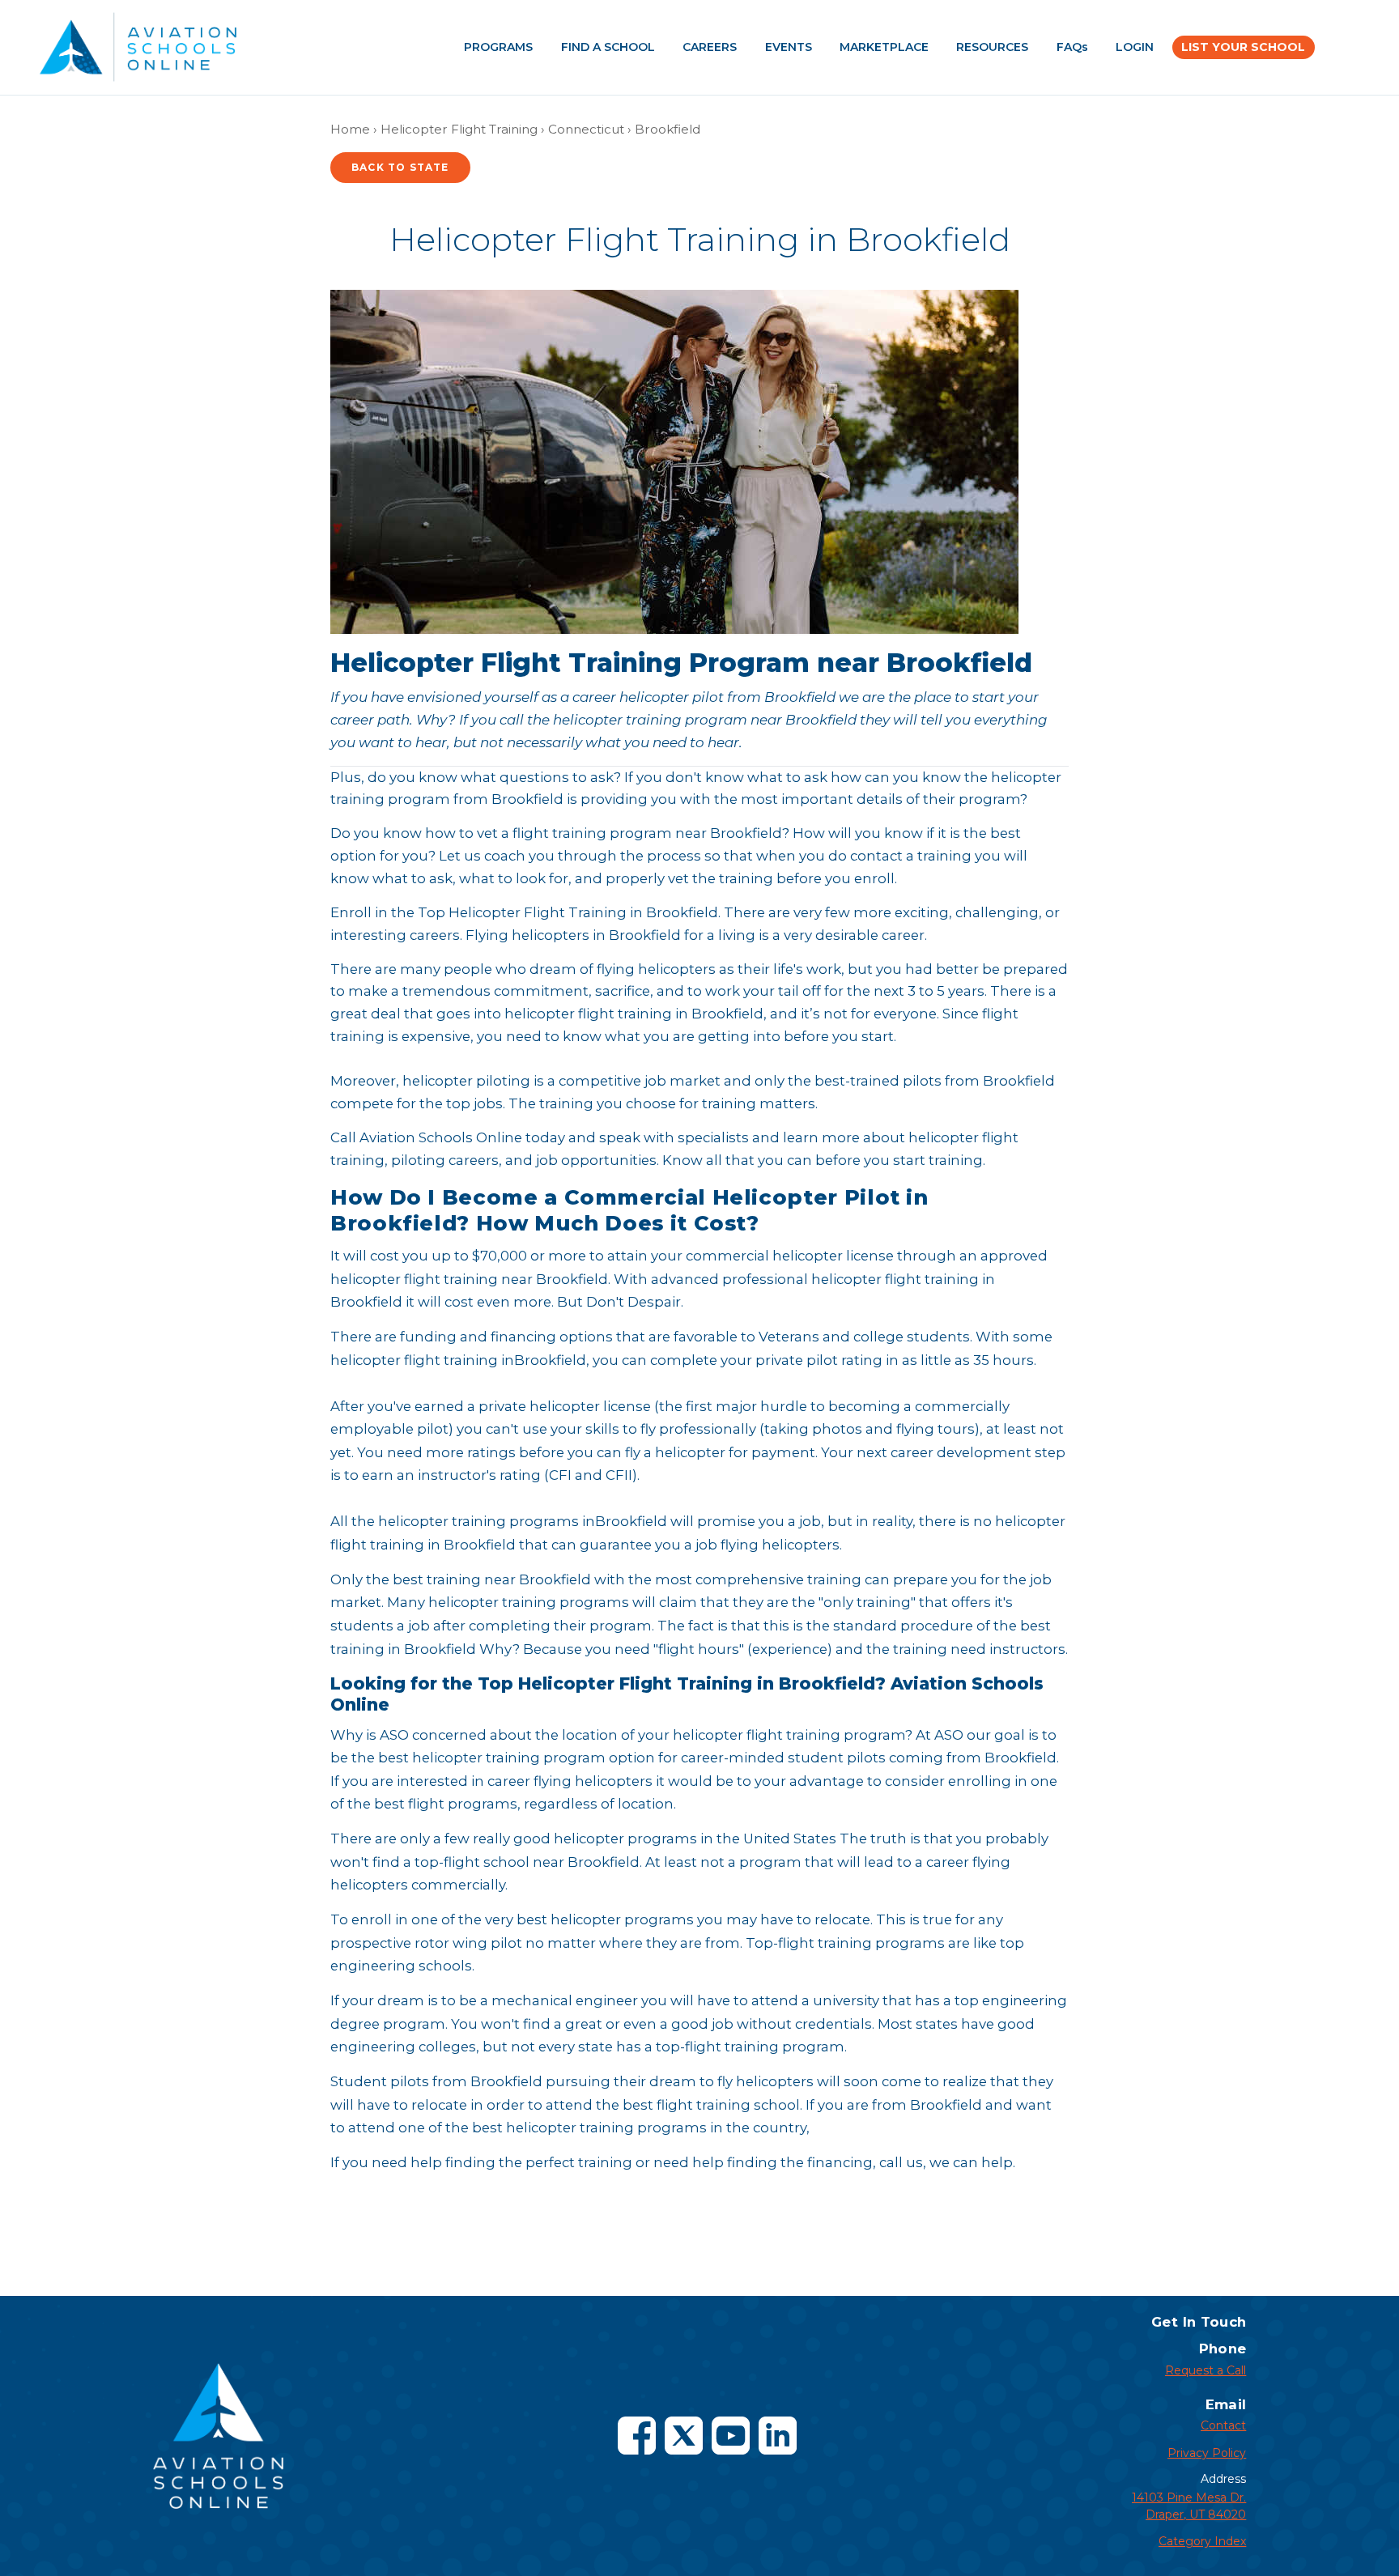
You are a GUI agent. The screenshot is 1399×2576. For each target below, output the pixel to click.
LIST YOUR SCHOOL (1243, 47)
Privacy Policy (1207, 2453)
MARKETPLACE (884, 47)
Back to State (400, 167)
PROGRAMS (498, 47)
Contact (1223, 2425)
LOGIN (1135, 47)
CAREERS (710, 47)
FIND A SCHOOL (608, 47)
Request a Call (1206, 2370)
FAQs (1072, 47)
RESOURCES (992, 47)
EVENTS (789, 47)
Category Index (1202, 2541)
